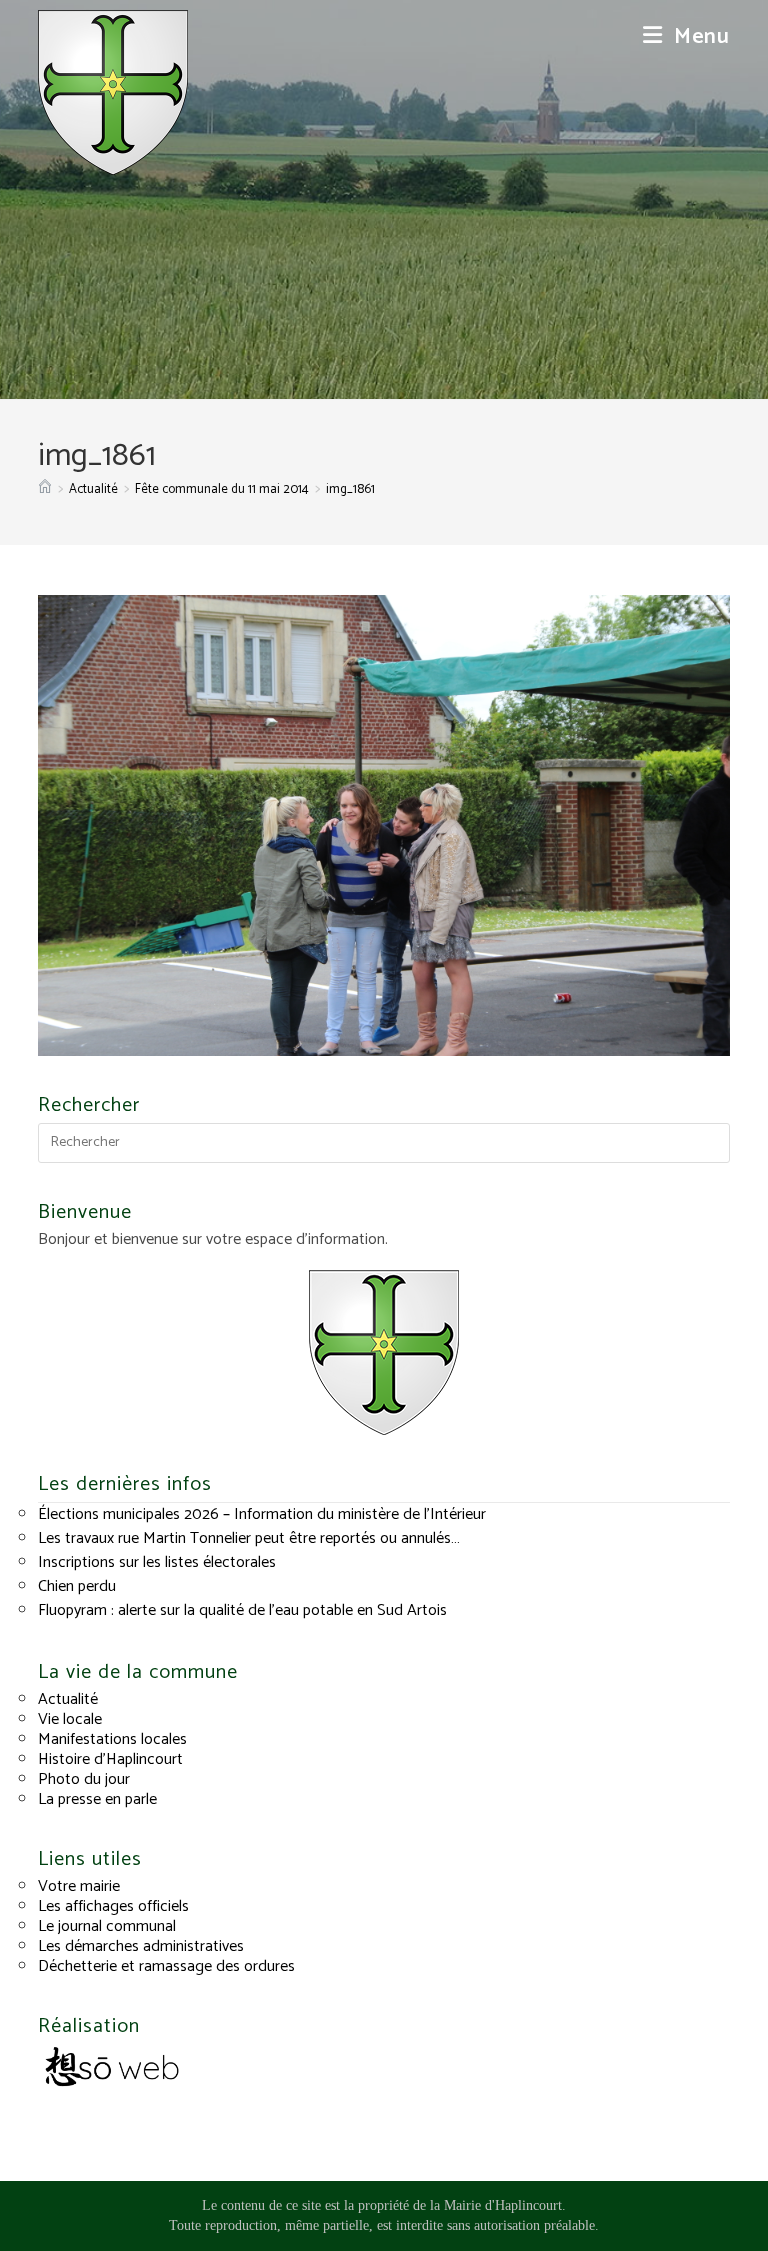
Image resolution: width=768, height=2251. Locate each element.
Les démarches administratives (141, 1946)
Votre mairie (79, 1886)
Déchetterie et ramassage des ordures (166, 1966)
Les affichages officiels (113, 1906)
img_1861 (350, 489)
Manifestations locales (112, 1739)
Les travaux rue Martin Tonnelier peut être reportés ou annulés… (249, 1538)
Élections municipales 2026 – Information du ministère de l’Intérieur (262, 1514)
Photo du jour (84, 1779)
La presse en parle (97, 1799)
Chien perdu (77, 1586)
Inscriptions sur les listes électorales (157, 1562)
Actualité (68, 1699)
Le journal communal (107, 1926)
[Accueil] (45, 489)
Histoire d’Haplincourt (110, 1759)
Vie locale (70, 1719)
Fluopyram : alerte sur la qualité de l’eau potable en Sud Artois (242, 1610)
